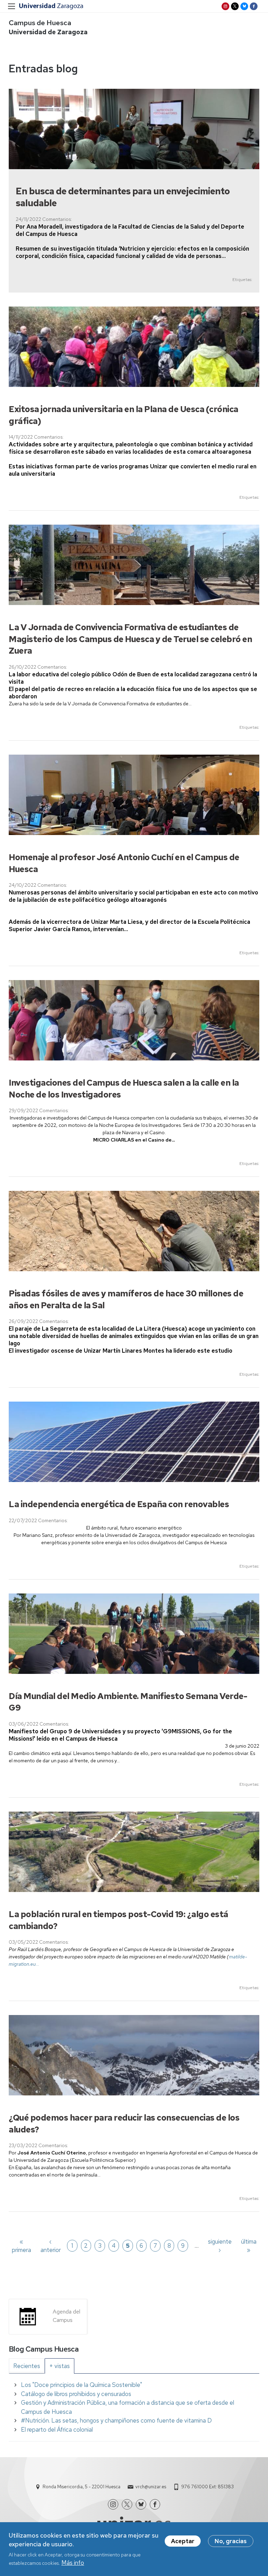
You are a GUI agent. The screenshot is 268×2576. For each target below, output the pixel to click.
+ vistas (59, 2366)
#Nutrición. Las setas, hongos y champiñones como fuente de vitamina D (116, 2420)
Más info (73, 2563)
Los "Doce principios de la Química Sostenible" (81, 2385)
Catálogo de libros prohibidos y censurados (76, 2394)
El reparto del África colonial (57, 2430)
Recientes (27, 2366)
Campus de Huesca (40, 23)
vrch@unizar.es (151, 2487)
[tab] (27, 2366)
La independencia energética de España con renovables (119, 1504)
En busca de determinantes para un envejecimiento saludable (123, 197)
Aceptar (183, 2541)
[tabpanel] (134, 2407)
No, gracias (231, 2541)
